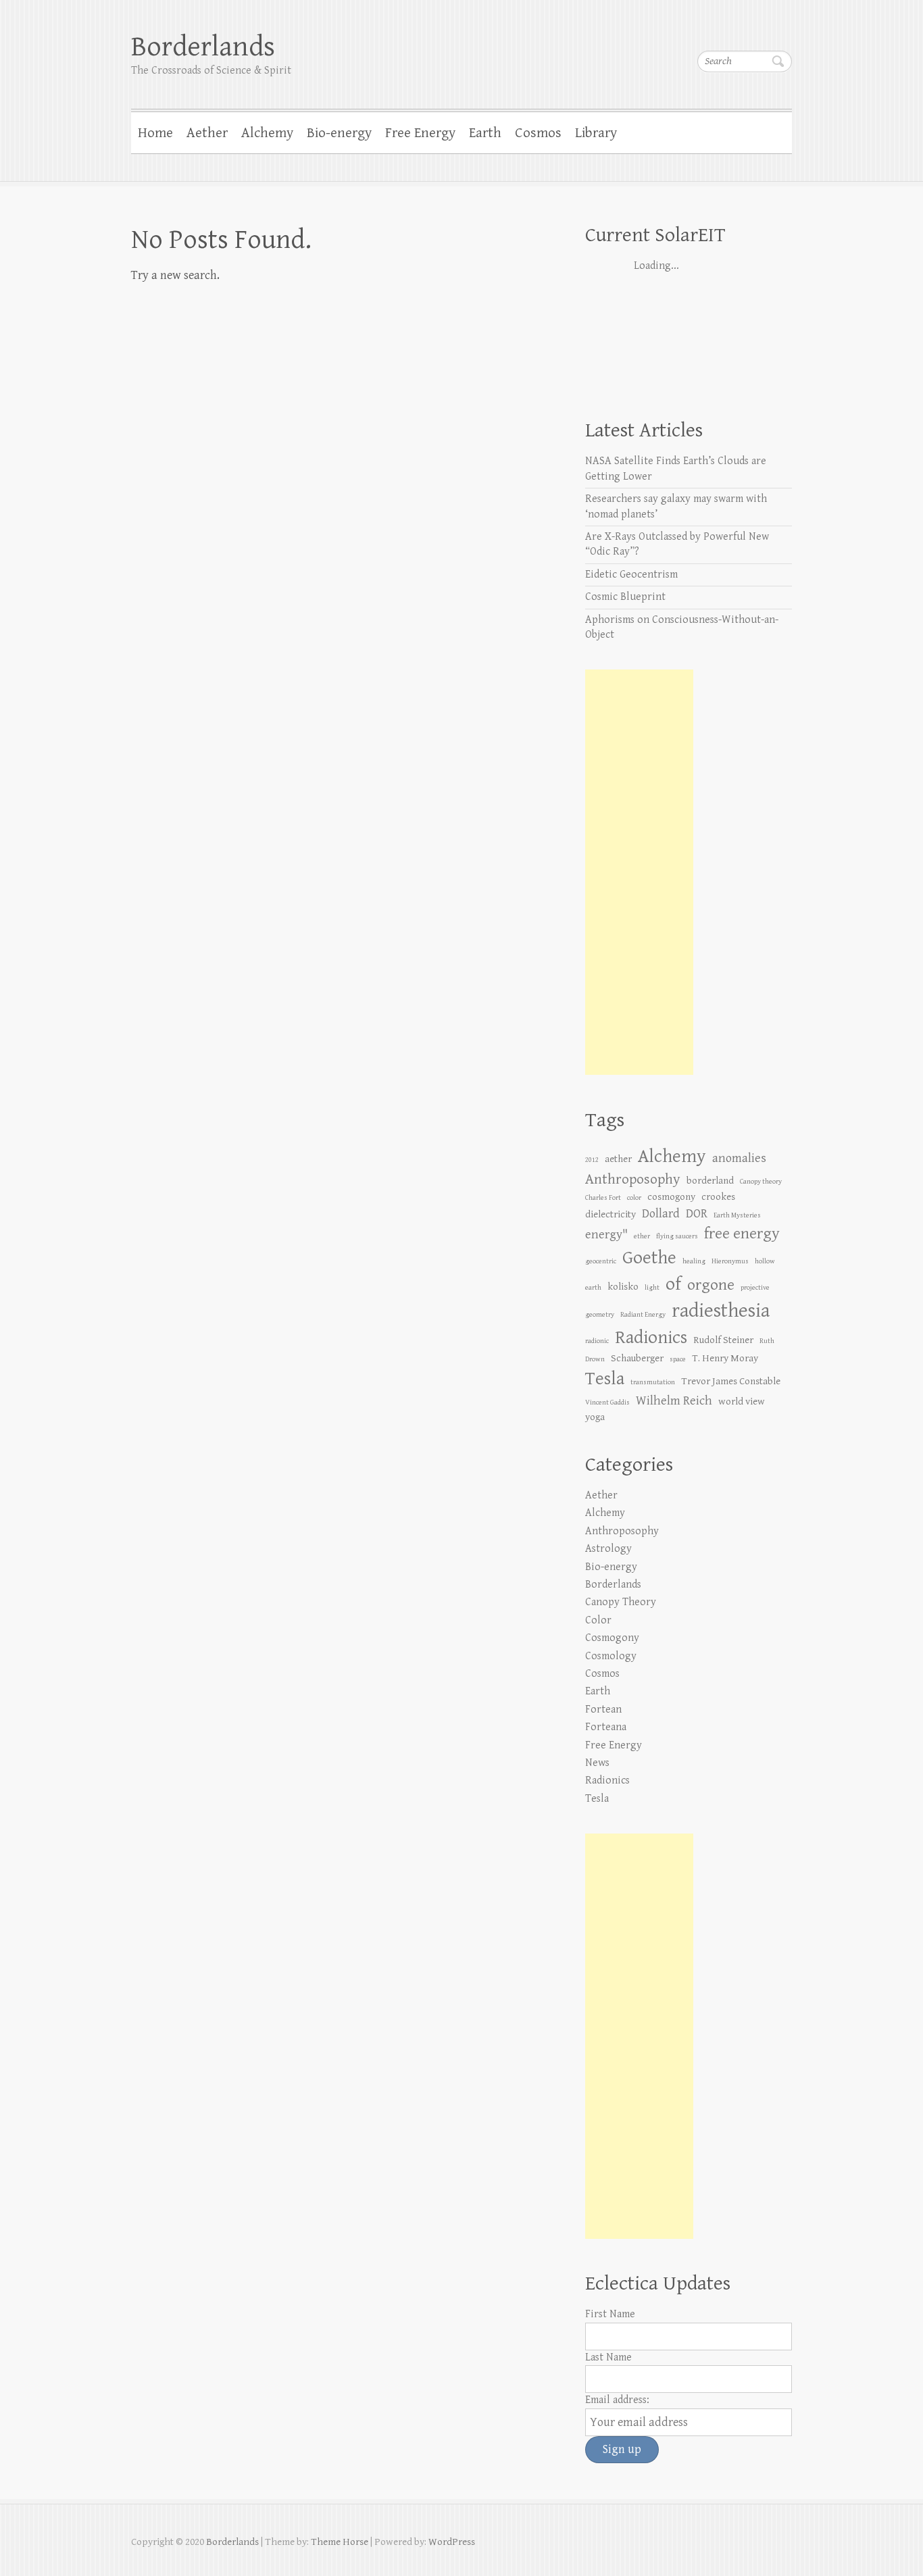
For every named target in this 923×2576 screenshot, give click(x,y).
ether (642, 1236)
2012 (592, 1160)
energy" (606, 1235)
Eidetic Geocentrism (631, 575)
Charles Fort (603, 1198)
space (678, 1359)
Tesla (605, 1379)
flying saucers (677, 1236)
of (673, 1284)
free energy (742, 1234)
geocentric (601, 1261)
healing (694, 1261)
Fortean (603, 1710)
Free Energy (420, 133)
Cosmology (611, 1656)
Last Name (608, 2357)
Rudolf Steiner (723, 1340)
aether (618, 1159)
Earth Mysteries (737, 1215)
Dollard (661, 1214)
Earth (485, 133)
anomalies (739, 1158)
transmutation (653, 1382)
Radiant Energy (643, 1315)
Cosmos (538, 133)
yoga (595, 1417)
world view (742, 1401)
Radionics (651, 1338)
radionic (597, 1341)
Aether (207, 133)
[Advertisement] (639, 872)
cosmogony (671, 1197)
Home (155, 133)
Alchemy (267, 133)
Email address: (617, 2400)
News (597, 1763)
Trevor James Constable (731, 1381)
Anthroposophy (633, 1179)
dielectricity (610, 1214)
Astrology (608, 1549)
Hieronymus (730, 1261)
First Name (610, 2314)
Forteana (606, 1727)
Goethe (649, 1258)
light (652, 1288)
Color (598, 1620)
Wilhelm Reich (674, 1401)
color (634, 1198)
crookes (718, 1197)
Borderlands (203, 47)
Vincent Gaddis (607, 1403)
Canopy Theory (621, 1602)
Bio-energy (339, 133)
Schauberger (637, 1358)
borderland (710, 1181)
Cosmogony (612, 1638)
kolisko (623, 1287)
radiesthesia (721, 1311)
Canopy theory (761, 1182)
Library (596, 133)
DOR (697, 1214)
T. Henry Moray (725, 1358)
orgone (711, 1285)
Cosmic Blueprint (625, 597)
